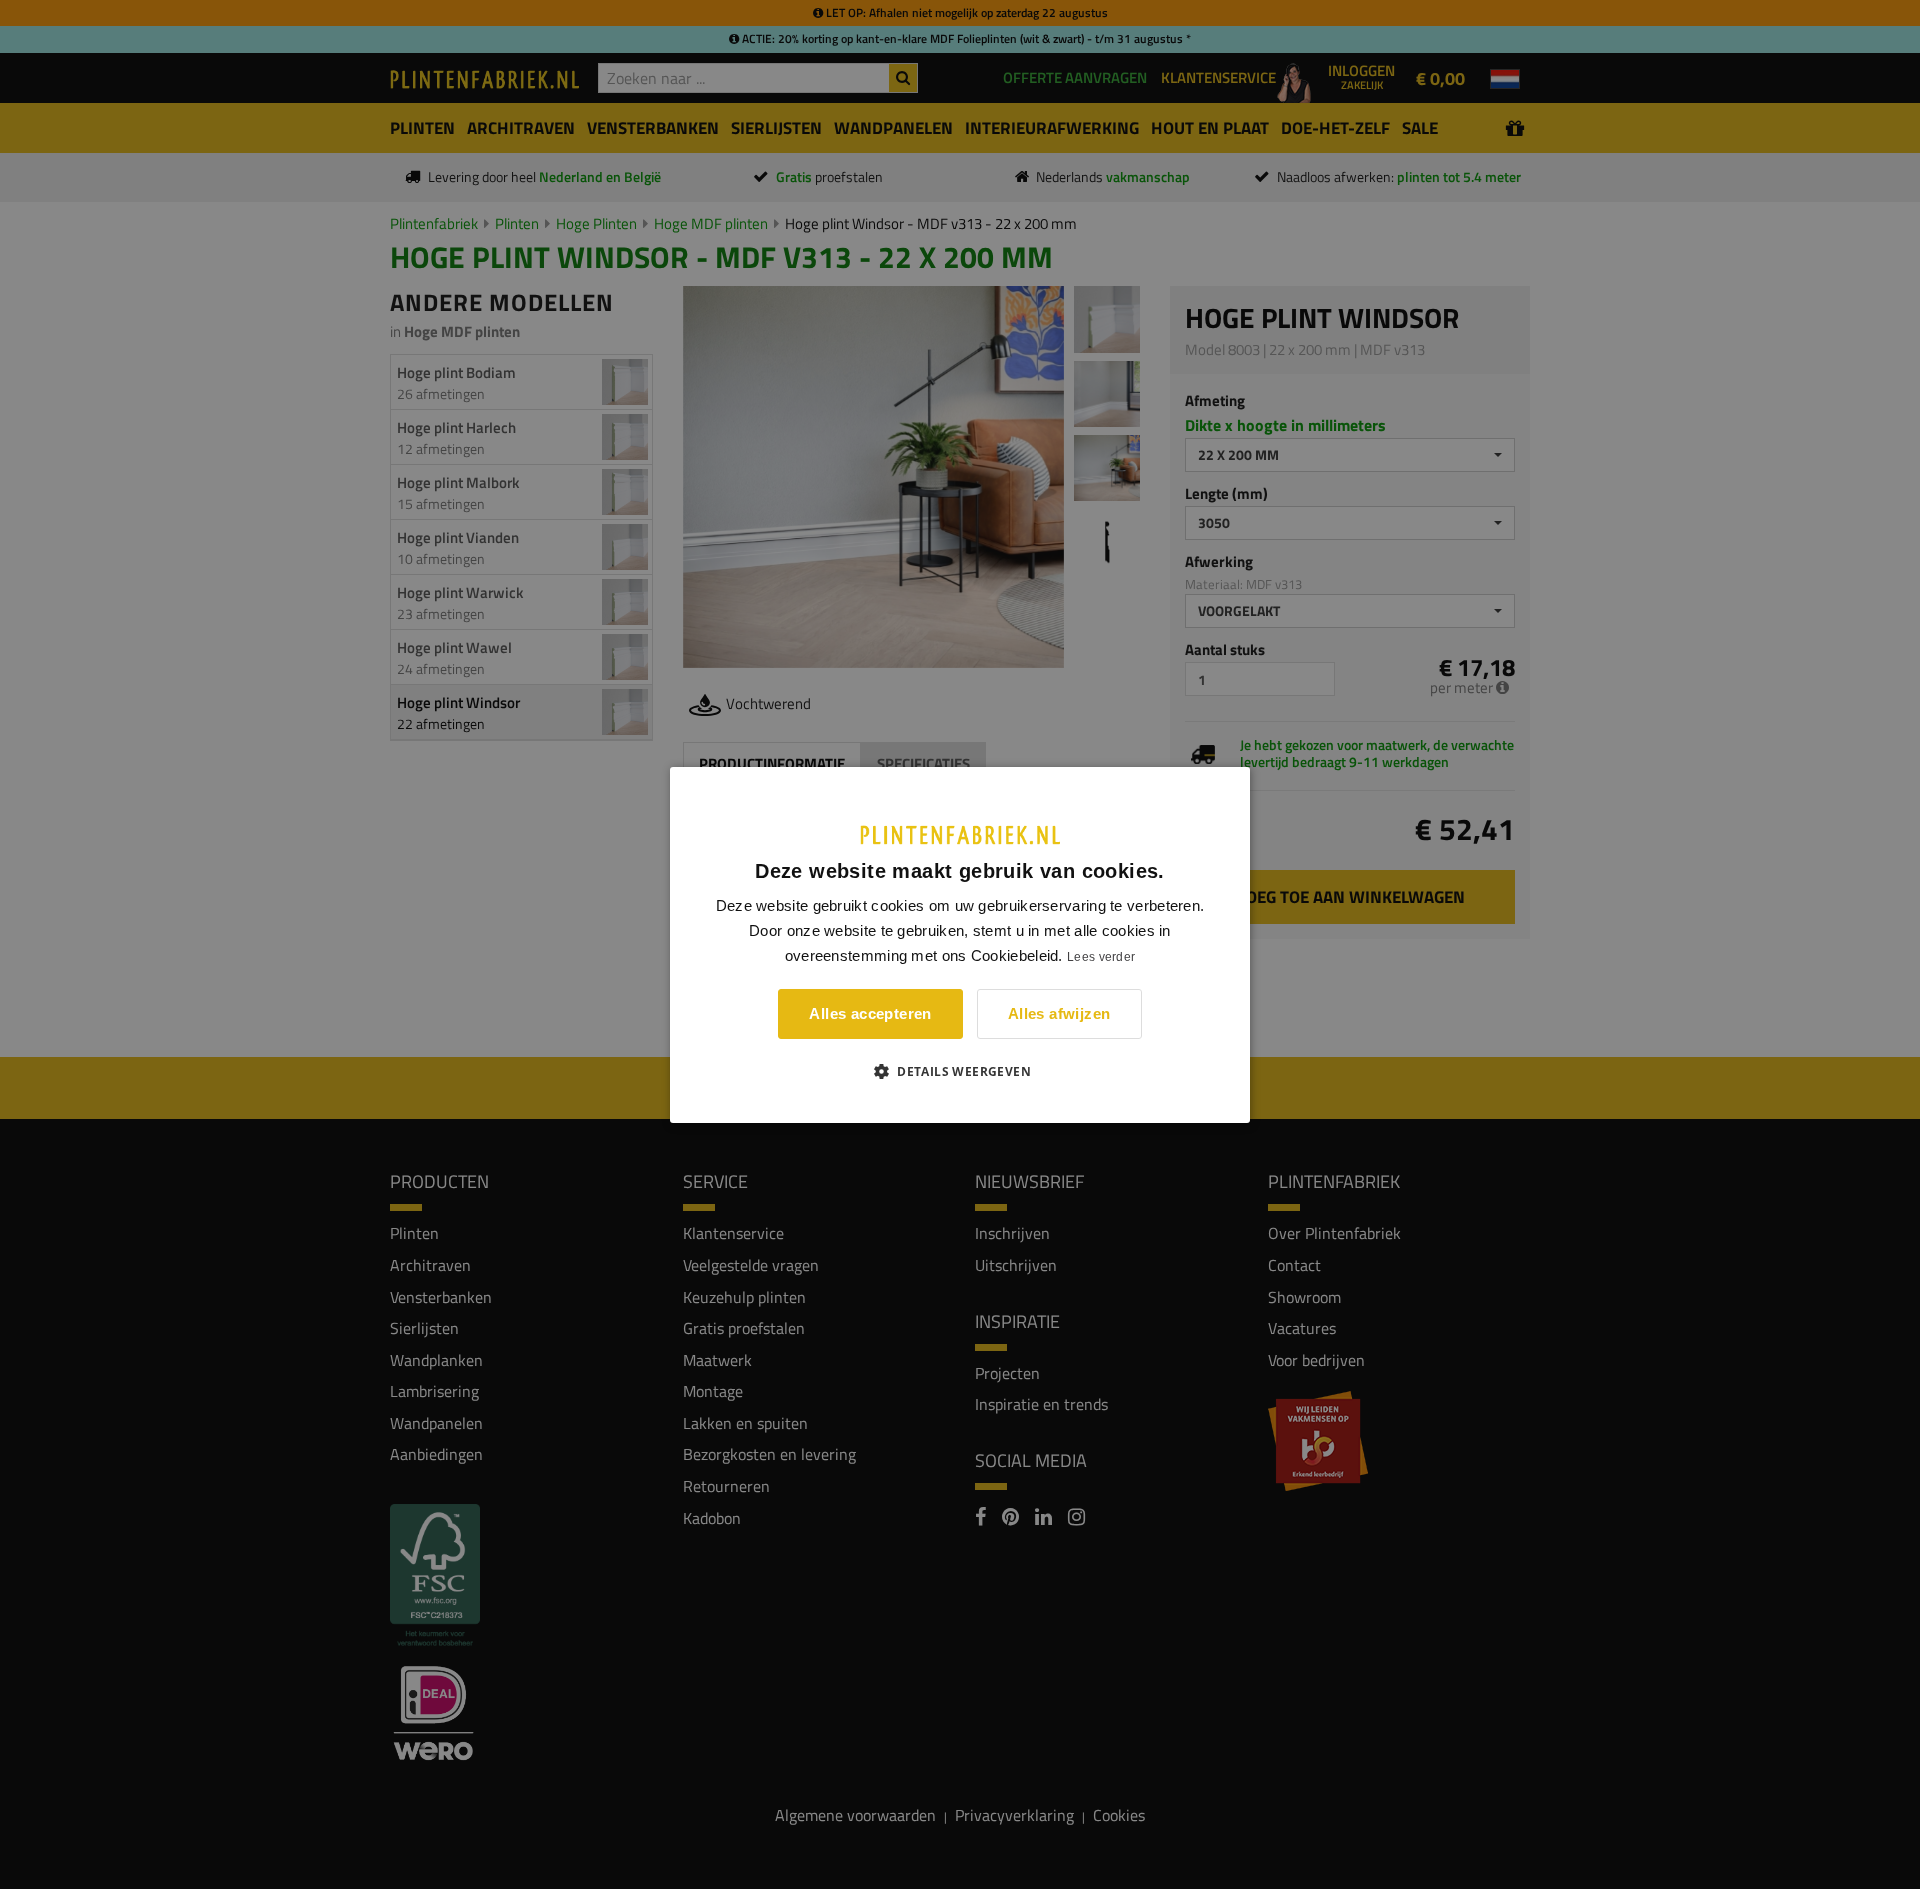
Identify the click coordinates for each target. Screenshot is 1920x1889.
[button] (960, 1071)
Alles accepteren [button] (870, 1013)
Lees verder (1101, 957)
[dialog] (960, 944)
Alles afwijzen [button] (1059, 1013)
